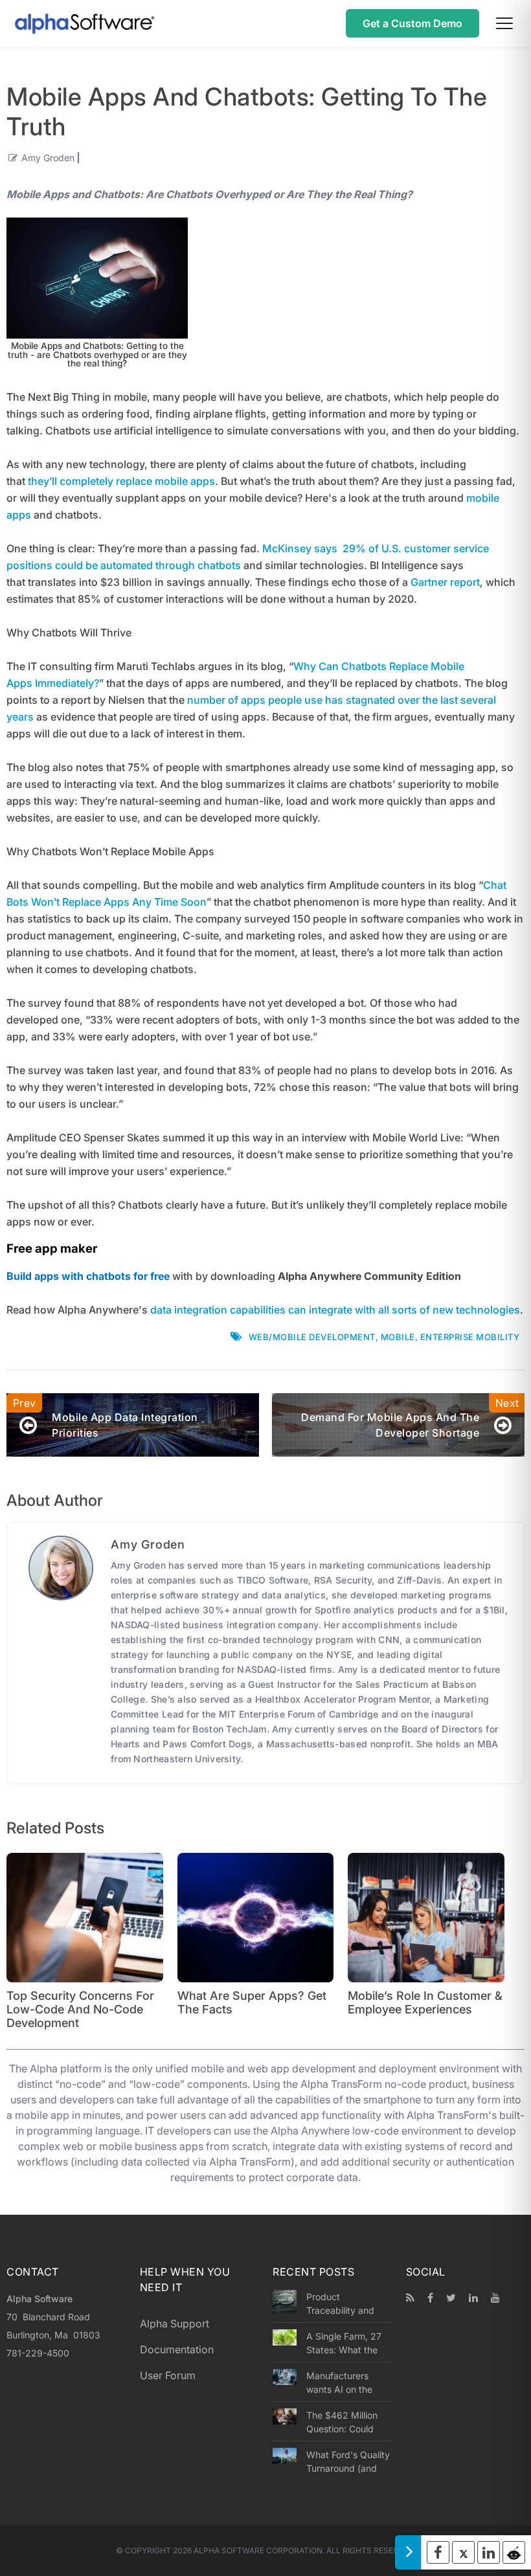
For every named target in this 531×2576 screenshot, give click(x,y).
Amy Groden (48, 158)
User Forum (168, 2375)
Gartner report (445, 582)
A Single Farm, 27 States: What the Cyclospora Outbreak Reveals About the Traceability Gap (344, 2343)
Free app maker (52, 1249)
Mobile (398, 1337)
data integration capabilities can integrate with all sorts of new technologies (335, 1310)
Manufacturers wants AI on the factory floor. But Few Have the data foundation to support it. (346, 2382)
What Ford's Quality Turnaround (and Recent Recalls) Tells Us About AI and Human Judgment (348, 2461)
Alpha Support (175, 2324)
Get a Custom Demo (412, 23)
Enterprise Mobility (470, 1337)
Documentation (177, 2349)
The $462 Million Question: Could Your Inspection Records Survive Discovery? (342, 2422)
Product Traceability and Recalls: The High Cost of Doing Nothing (343, 2303)
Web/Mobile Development (312, 1337)
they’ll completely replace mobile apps (121, 481)
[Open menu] (504, 23)
